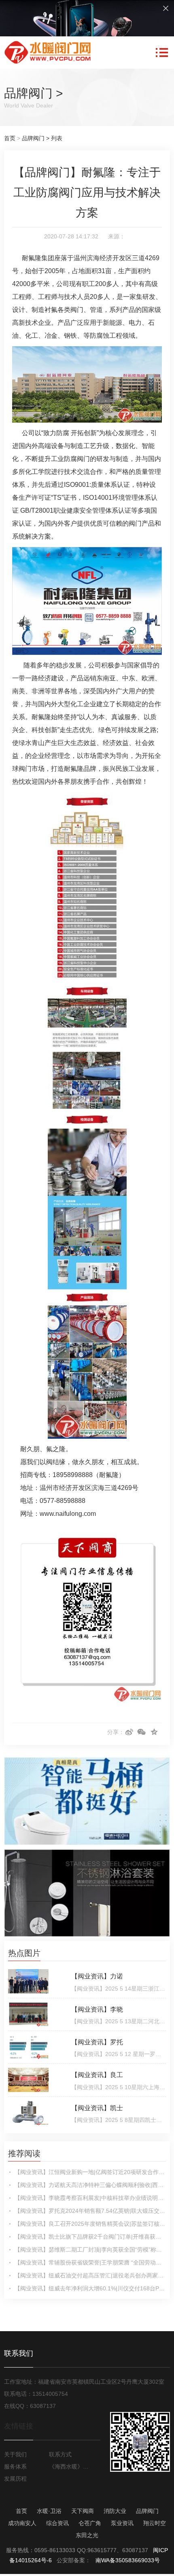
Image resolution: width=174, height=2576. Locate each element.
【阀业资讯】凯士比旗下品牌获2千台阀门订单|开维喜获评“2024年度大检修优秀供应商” (90, 2237)
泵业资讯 (122, 2523)
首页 (10, 138)
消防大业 (115, 2511)
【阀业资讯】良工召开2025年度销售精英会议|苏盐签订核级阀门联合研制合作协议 (90, 2224)
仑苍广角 (90, 2523)
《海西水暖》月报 (70, 2467)
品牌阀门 (28, 93)
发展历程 (15, 2479)
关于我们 (15, 2454)
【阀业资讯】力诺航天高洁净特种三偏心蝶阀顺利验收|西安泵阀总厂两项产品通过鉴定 (90, 2185)
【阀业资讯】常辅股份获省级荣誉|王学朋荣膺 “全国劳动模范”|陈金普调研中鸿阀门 (90, 2262)
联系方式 (60, 2454)
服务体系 (15, 2467)
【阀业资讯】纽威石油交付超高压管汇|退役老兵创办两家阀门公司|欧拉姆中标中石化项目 (90, 2275)
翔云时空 (155, 2523)
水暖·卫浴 (49, 2511)
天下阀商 (83, 2511)
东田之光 (87, 2535)
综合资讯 (57, 2523)
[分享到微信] (142, 1732)
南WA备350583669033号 (128, 2560)
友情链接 (19, 2426)
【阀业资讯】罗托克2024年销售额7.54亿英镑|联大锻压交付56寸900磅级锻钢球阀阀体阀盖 (90, 2211)
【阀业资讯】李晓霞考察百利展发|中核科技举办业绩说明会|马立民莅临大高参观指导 (90, 2198)
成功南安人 (22, 2523)
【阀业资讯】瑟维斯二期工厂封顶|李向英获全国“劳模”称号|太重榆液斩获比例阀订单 (90, 2250)
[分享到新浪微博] (129, 1732)
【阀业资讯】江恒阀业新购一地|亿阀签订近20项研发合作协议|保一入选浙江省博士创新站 (90, 2172)
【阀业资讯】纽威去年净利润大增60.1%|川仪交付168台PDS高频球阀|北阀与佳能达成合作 (90, 2288)
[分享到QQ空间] (154, 1732)
